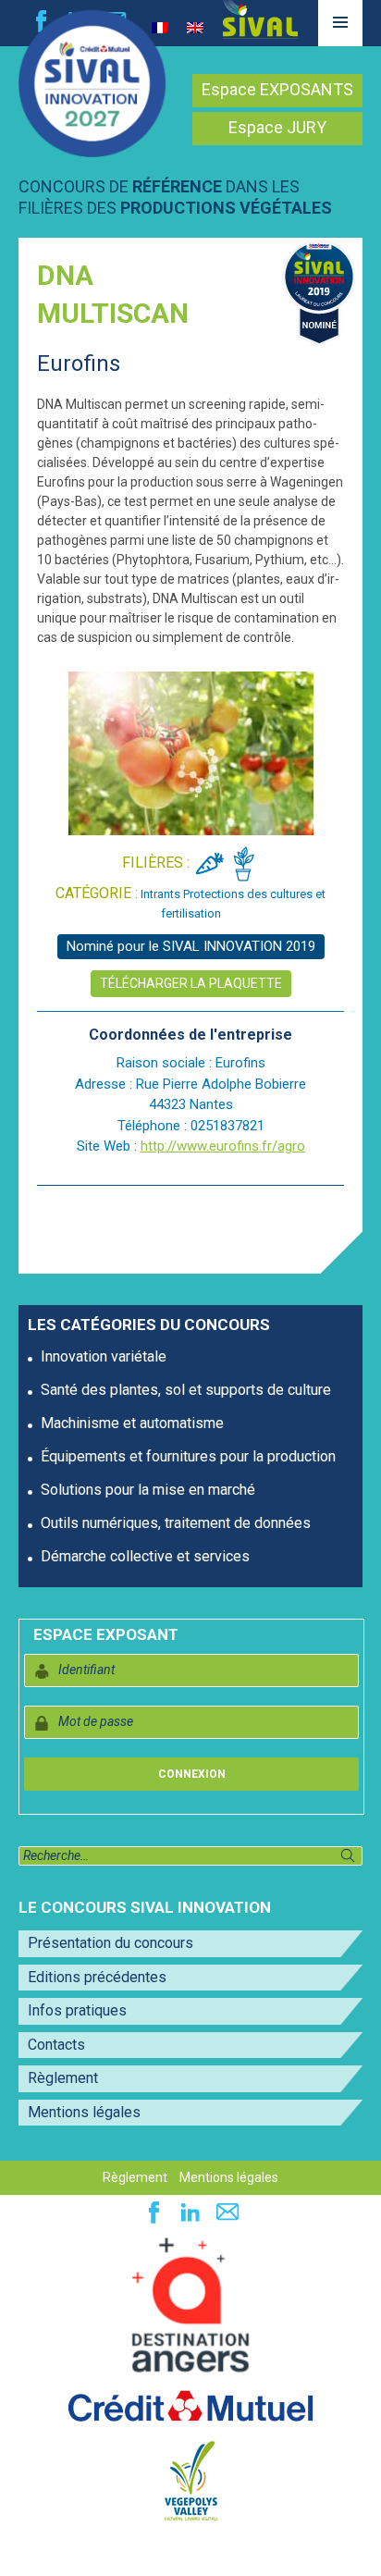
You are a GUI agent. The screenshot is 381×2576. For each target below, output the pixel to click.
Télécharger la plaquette (191, 983)
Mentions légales (84, 2112)
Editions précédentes (97, 1977)
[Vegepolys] (191, 2480)
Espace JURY (277, 127)
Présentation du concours (111, 1943)
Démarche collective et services (145, 1556)
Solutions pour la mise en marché (148, 1490)
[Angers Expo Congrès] (190, 2306)
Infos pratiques (77, 2010)
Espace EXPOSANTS (277, 89)
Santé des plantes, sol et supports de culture (186, 1390)
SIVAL (260, 19)
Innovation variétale (104, 1356)
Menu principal (340, 45)
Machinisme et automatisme (132, 1423)
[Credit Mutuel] (190, 2408)
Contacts (56, 2045)
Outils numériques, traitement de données (176, 1523)
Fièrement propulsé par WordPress (111, 2552)
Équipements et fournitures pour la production (188, 1456)
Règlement (63, 2078)
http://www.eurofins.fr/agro (223, 1146)
